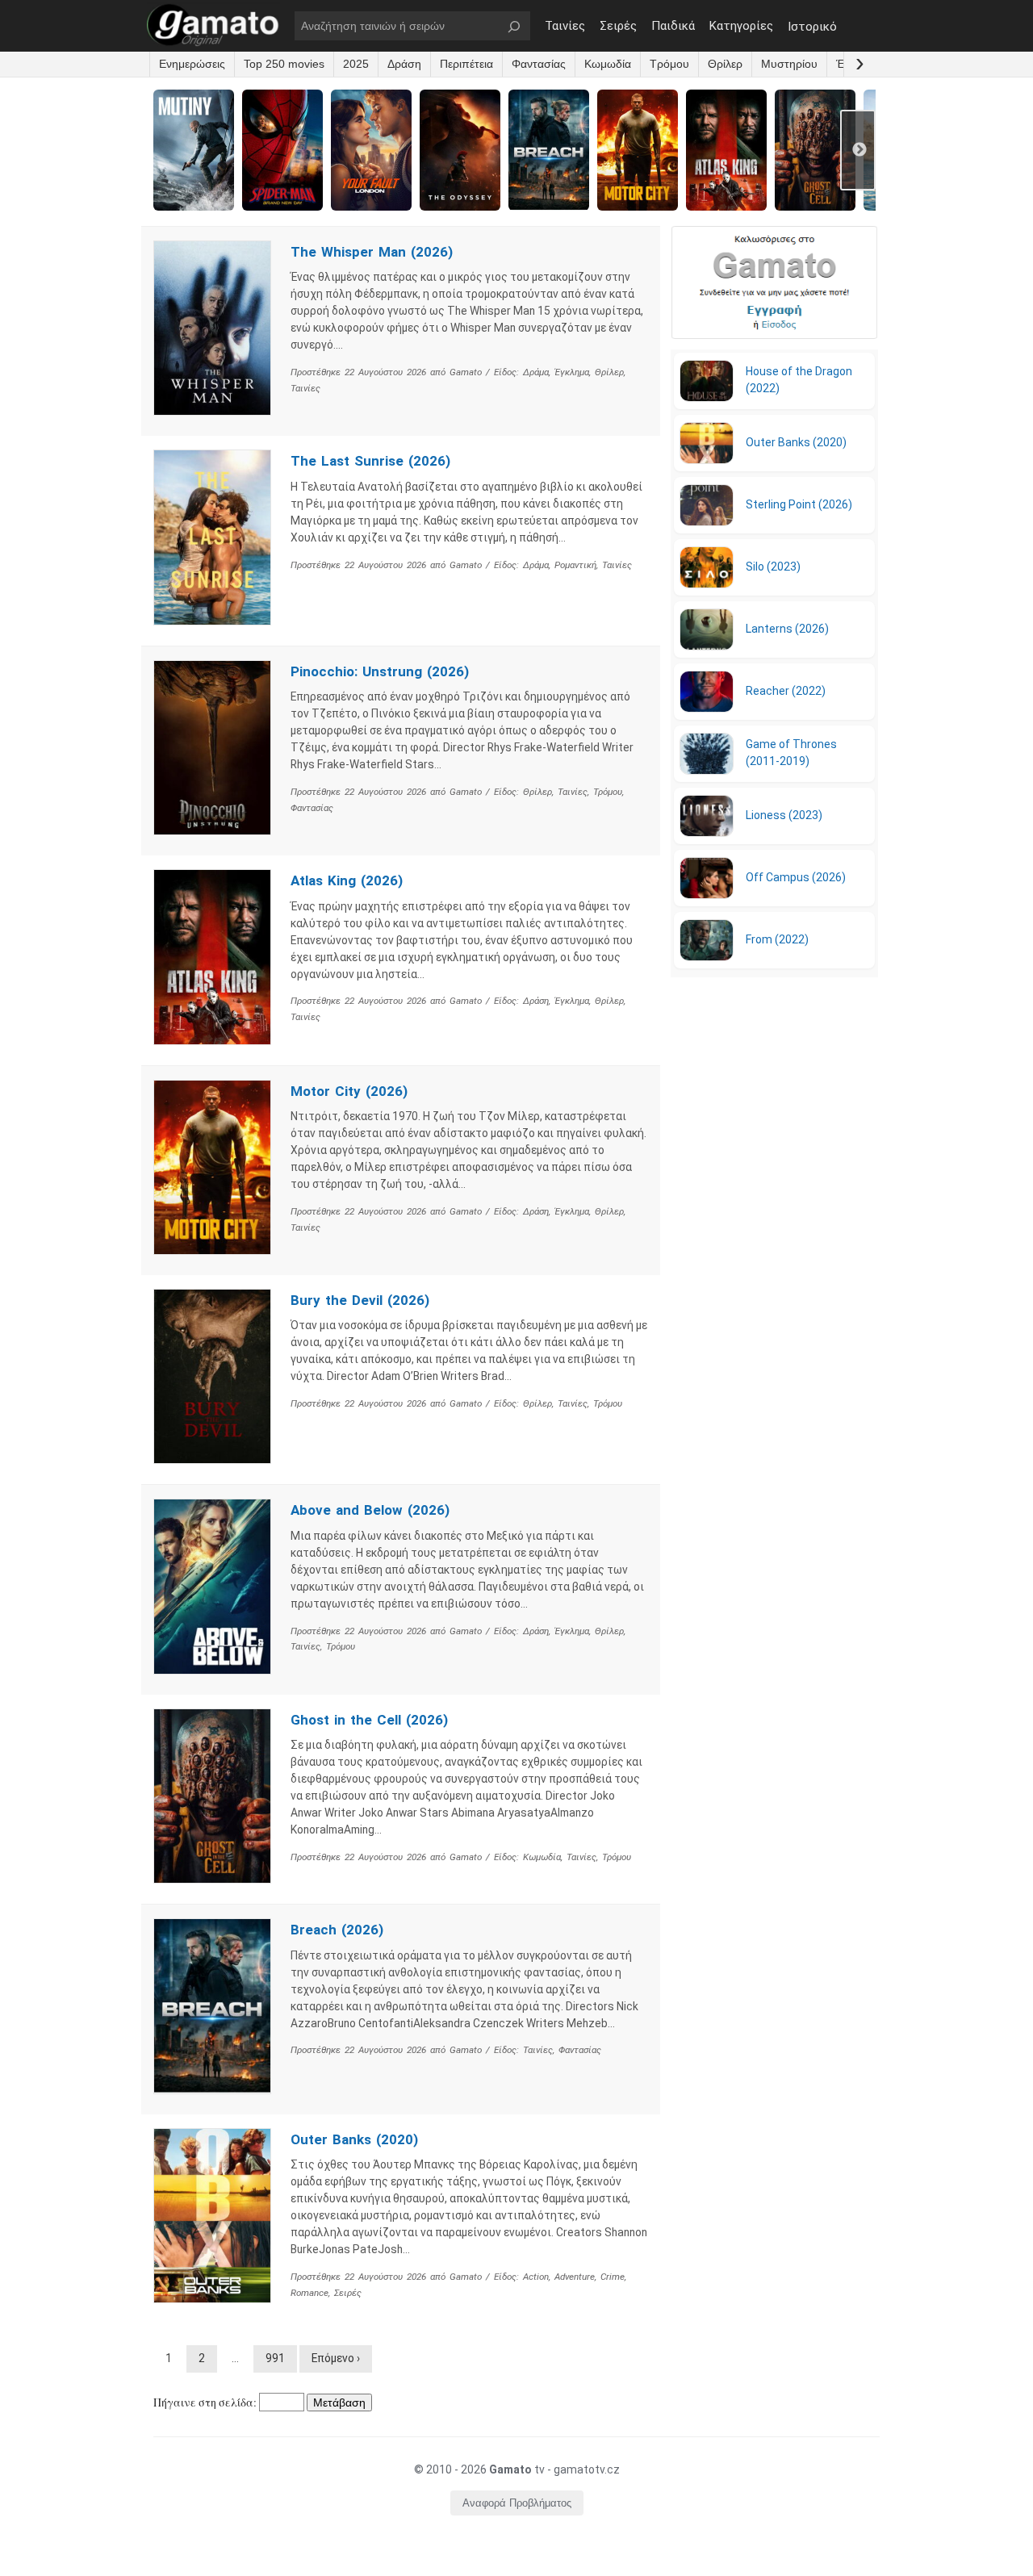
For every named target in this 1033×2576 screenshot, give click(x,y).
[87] (516, 1288)
